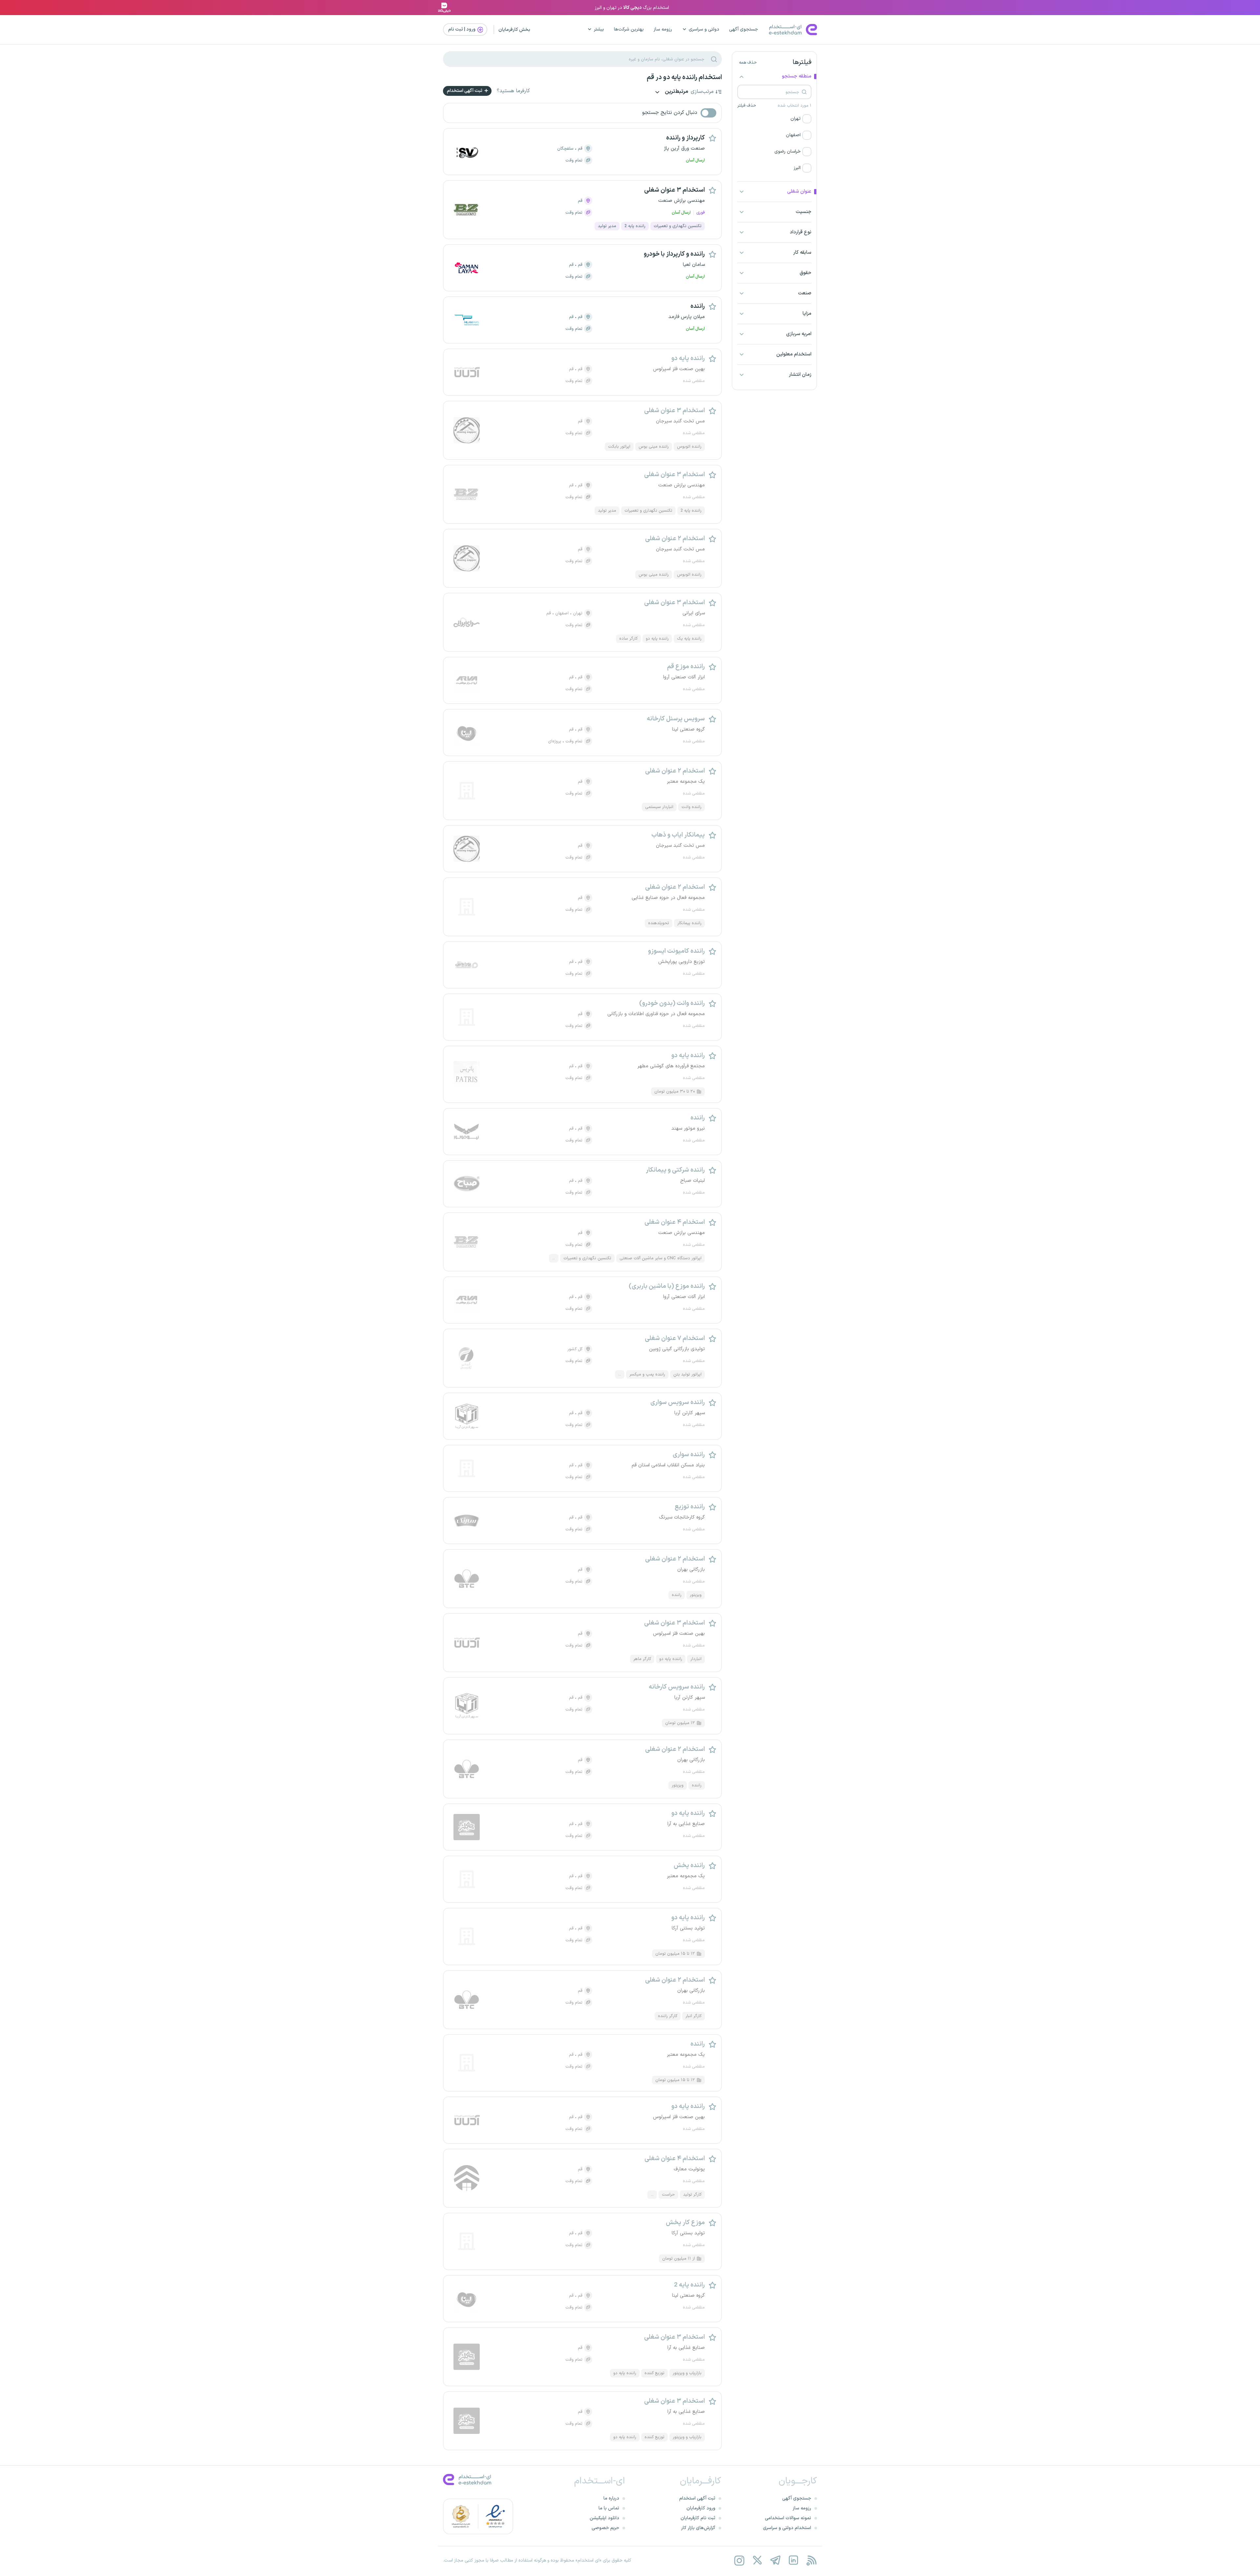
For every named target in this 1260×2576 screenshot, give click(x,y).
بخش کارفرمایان (514, 30)
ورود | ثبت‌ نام (462, 29)
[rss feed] (811, 2560)
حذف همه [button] (748, 63)
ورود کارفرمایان (701, 2508)
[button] (774, 119)
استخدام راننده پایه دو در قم (684, 77)
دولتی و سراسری (704, 29)
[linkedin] (793, 2560)
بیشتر (599, 29)
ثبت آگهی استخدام (465, 91)
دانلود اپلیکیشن (604, 2518)
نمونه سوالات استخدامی (788, 2518)
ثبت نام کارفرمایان (698, 2518)
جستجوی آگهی (744, 29)
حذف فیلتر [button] (747, 106)
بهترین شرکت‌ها (629, 29)
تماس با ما (609, 2508)
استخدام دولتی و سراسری (787, 2528)
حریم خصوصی (605, 2528)
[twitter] (757, 2560)
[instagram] (739, 2560)
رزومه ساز (663, 29)
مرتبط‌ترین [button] (676, 92)
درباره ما (611, 2498)
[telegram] (775, 2560)
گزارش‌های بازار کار (698, 2528)
